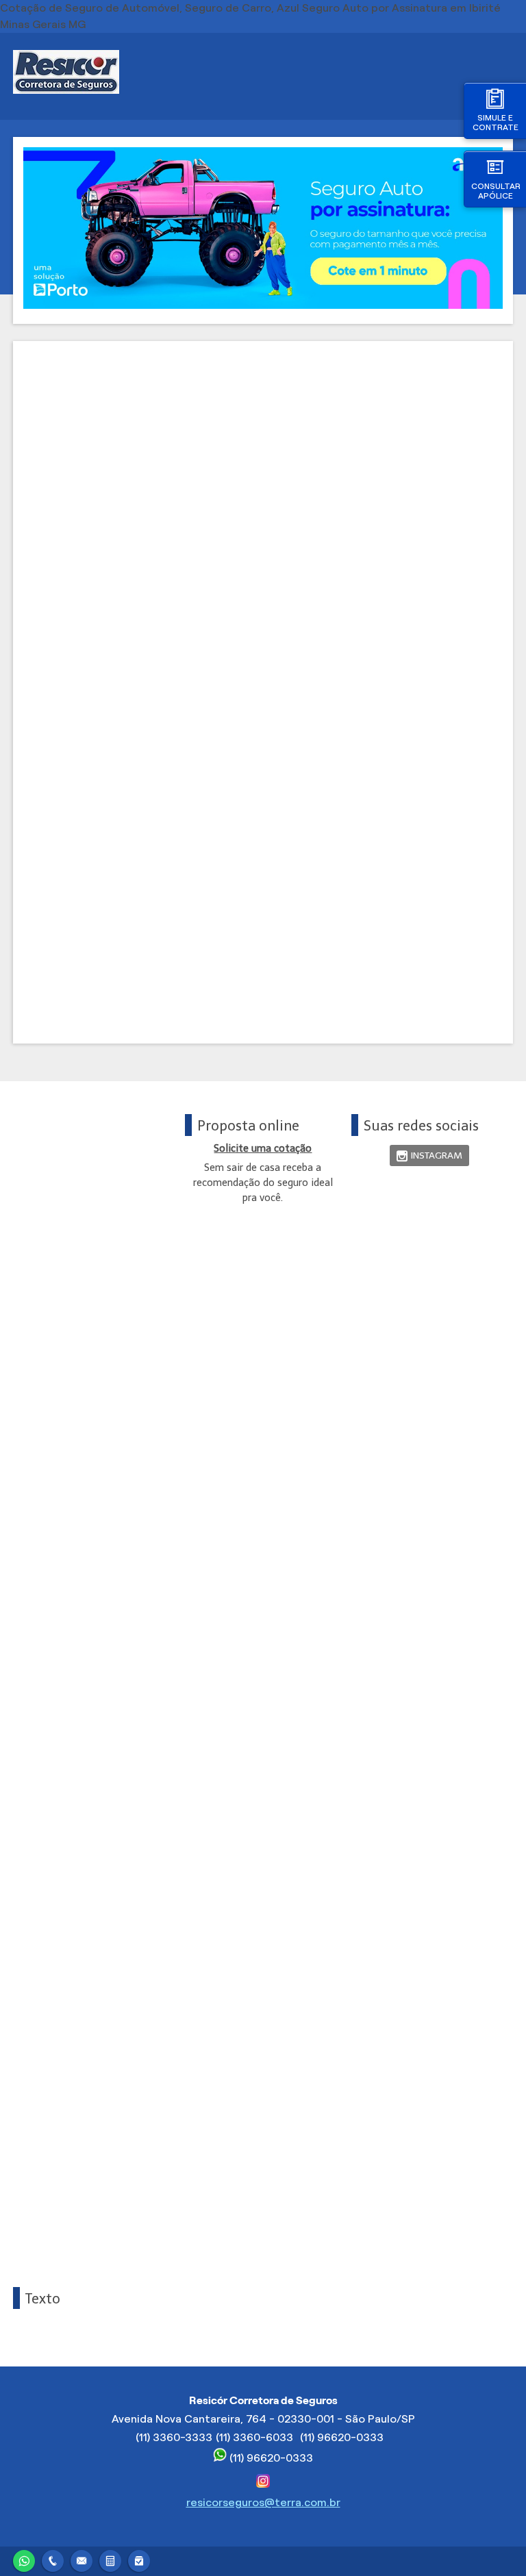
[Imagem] (263, 305)
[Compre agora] (139, 2559)
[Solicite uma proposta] (110, 2559)
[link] (429, 1156)
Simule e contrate (496, 122)
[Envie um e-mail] (82, 2559)
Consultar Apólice (496, 191)
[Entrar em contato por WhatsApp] (24, 2559)
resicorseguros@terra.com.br (263, 2502)
